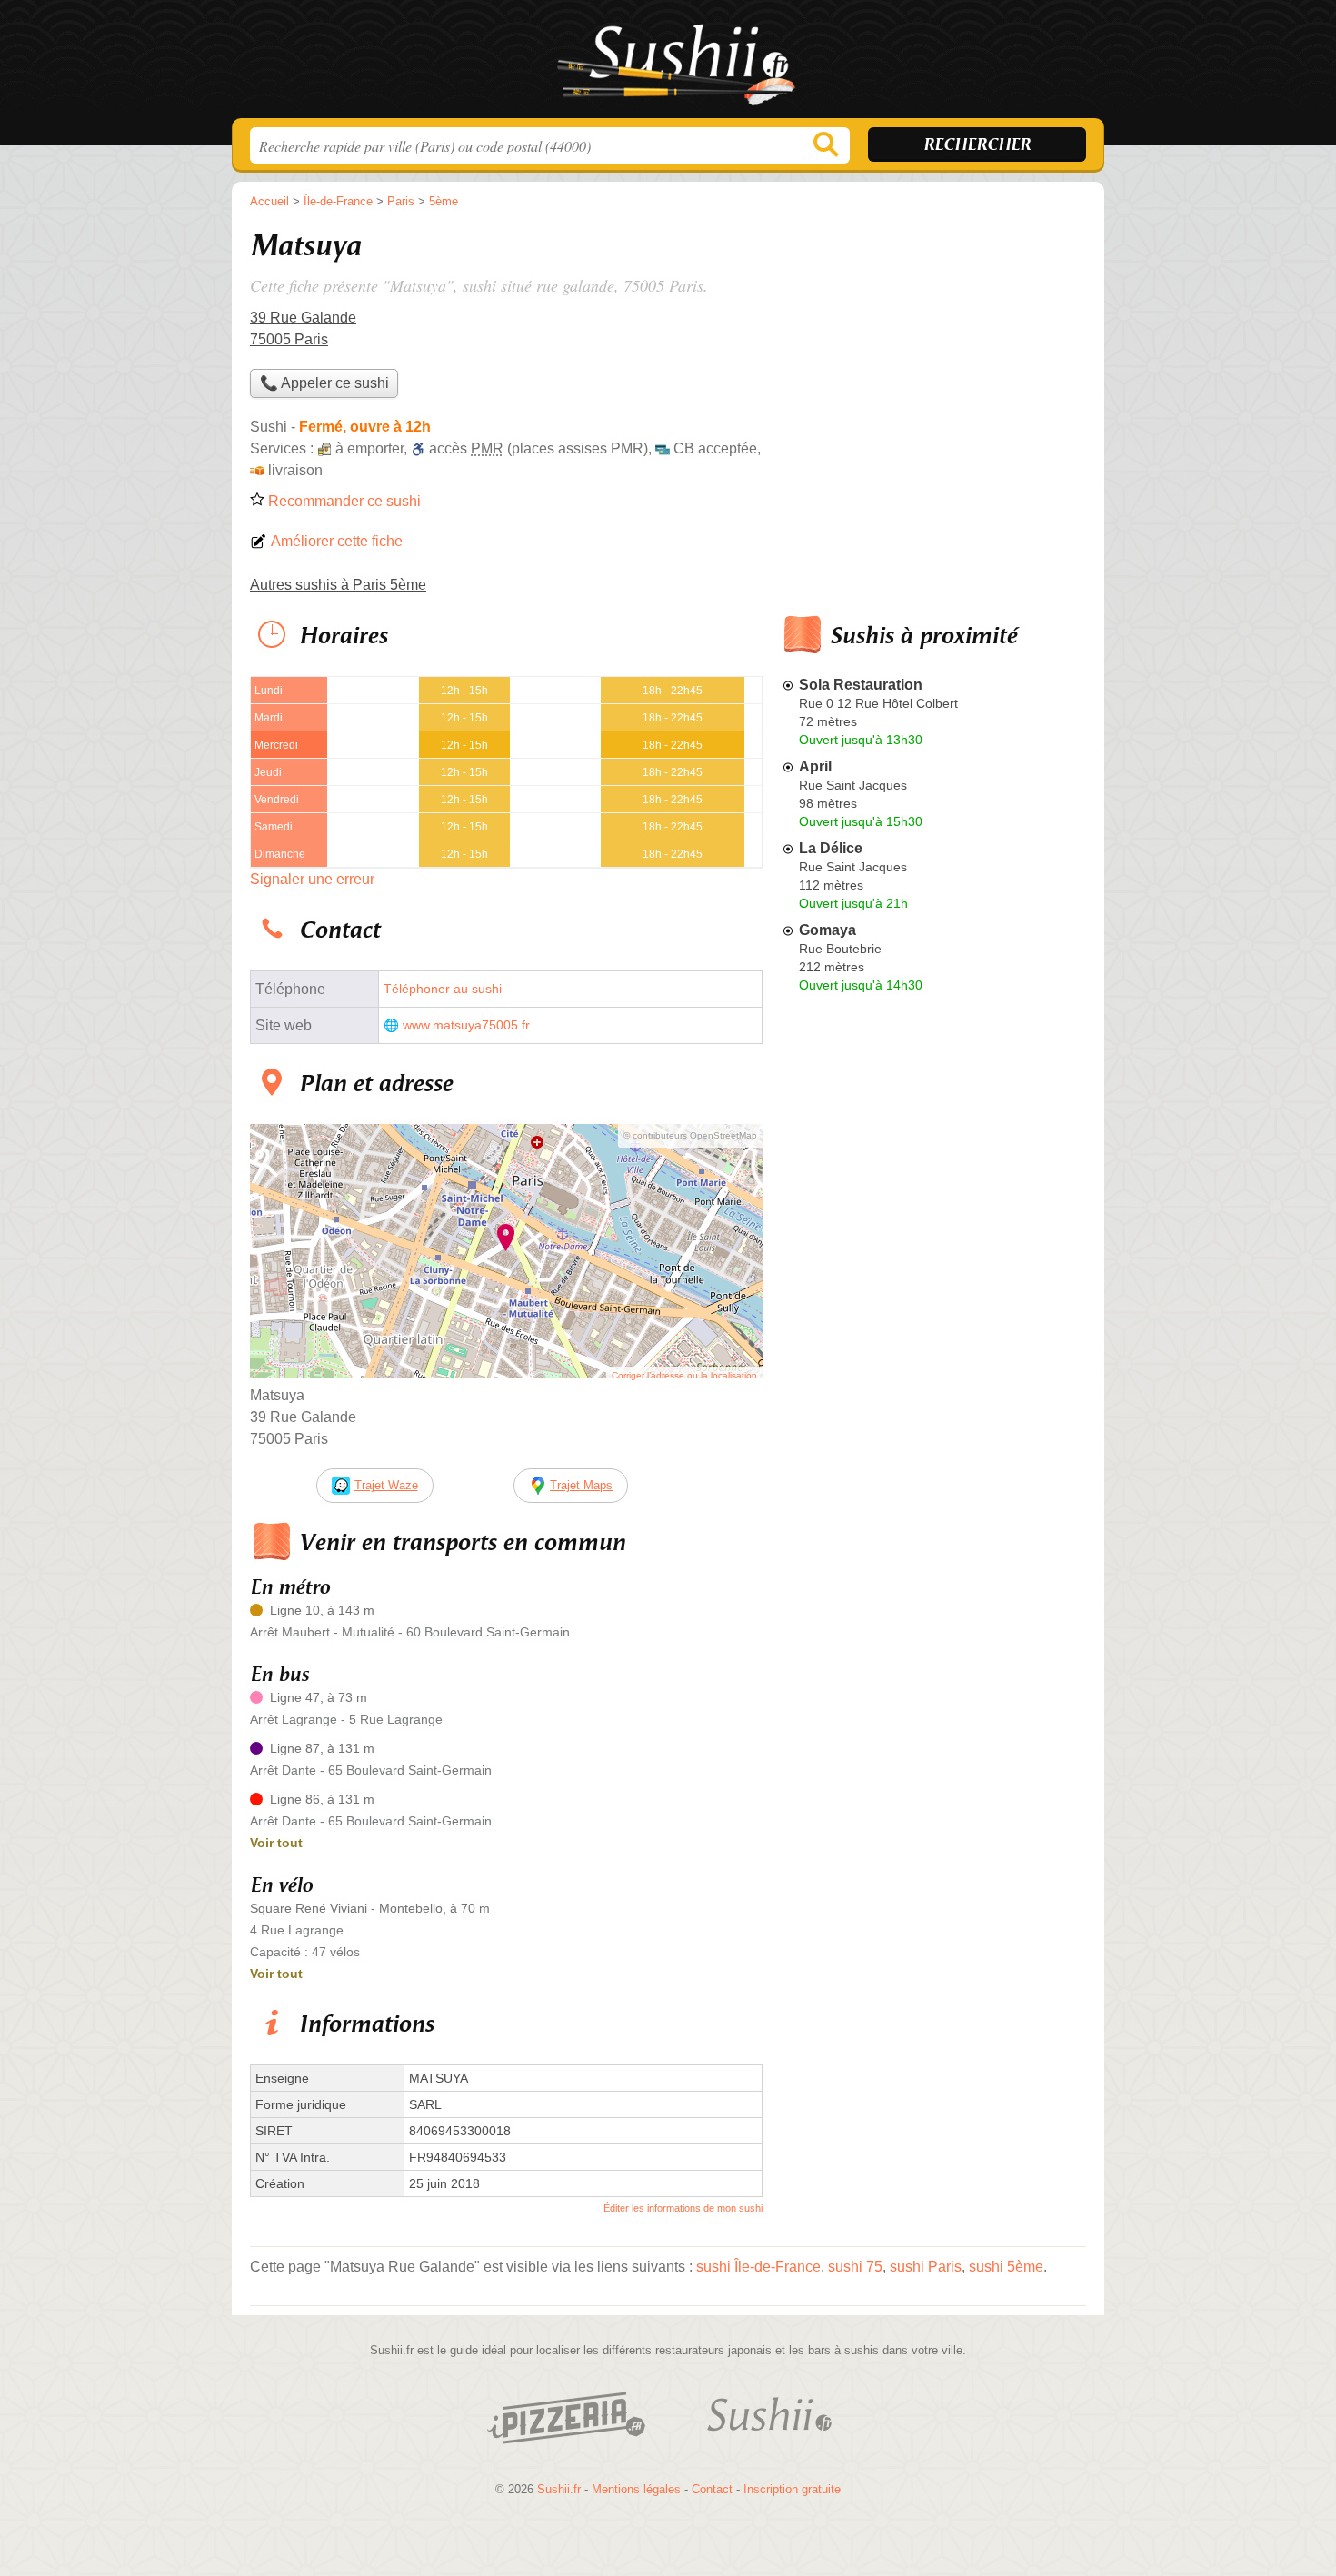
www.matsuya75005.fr (466, 1025)
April (815, 766)
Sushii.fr (668, 65)
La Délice (831, 848)
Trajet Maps (581, 1485)
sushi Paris (926, 2267)
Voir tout (276, 1843)
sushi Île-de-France (758, 2267)
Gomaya (828, 930)
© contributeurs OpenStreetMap (690, 1135)
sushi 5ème (1006, 2267)
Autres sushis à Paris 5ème (338, 585)
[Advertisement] (933, 351)
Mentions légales (636, 2489)
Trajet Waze (386, 1485)
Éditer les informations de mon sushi (683, 2208)
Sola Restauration (861, 685)
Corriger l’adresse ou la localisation (684, 1375)
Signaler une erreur (312, 879)
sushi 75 (855, 2267)
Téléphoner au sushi (443, 989)
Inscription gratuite (792, 2489)
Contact (712, 2489)
